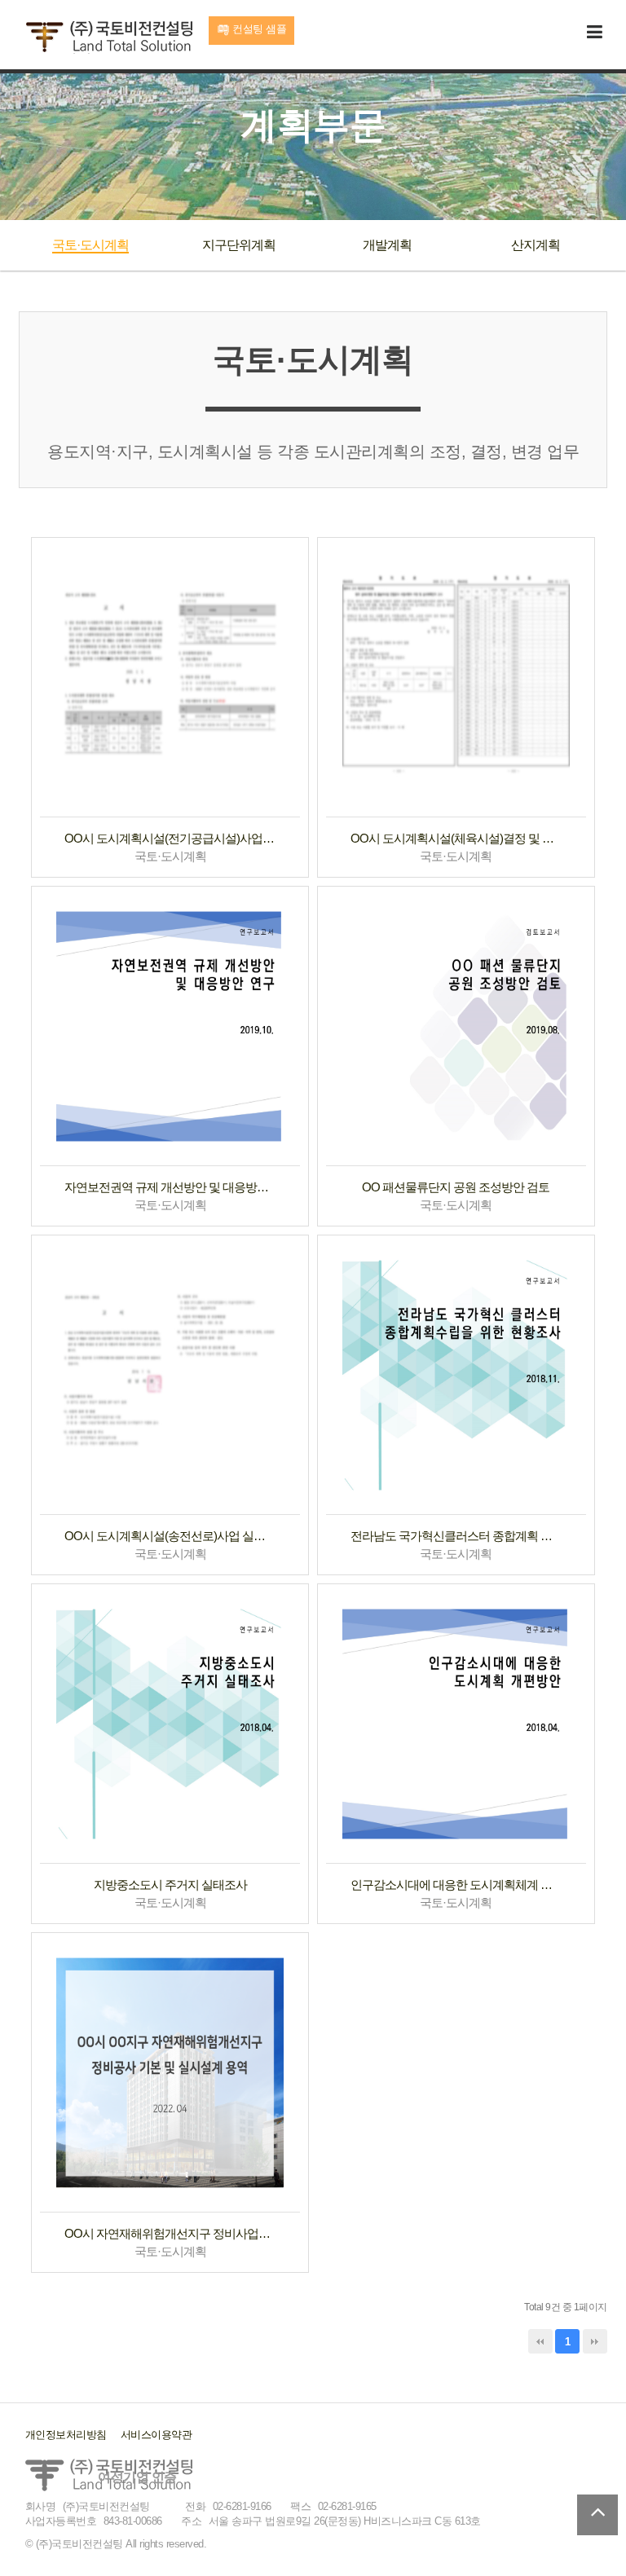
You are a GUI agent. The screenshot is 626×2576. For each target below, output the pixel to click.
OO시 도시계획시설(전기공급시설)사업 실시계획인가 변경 (170, 838)
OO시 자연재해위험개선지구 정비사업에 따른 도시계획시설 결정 (170, 2233)
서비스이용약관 (156, 2435)
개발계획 (387, 245)
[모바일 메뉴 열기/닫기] (595, 33)
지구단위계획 (239, 245)
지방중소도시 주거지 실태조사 (170, 1885)
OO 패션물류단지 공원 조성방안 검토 (456, 1187)
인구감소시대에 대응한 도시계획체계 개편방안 (456, 1885)
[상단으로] (597, 2515)
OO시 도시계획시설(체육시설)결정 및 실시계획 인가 (456, 838)
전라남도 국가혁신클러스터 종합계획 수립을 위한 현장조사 (456, 1536)
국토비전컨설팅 (109, 37)
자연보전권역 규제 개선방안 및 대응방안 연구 (170, 1187)
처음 (540, 2341)
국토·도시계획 (90, 245)
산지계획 (536, 245)
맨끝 (595, 2341)
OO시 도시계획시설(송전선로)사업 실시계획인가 (170, 1536)
